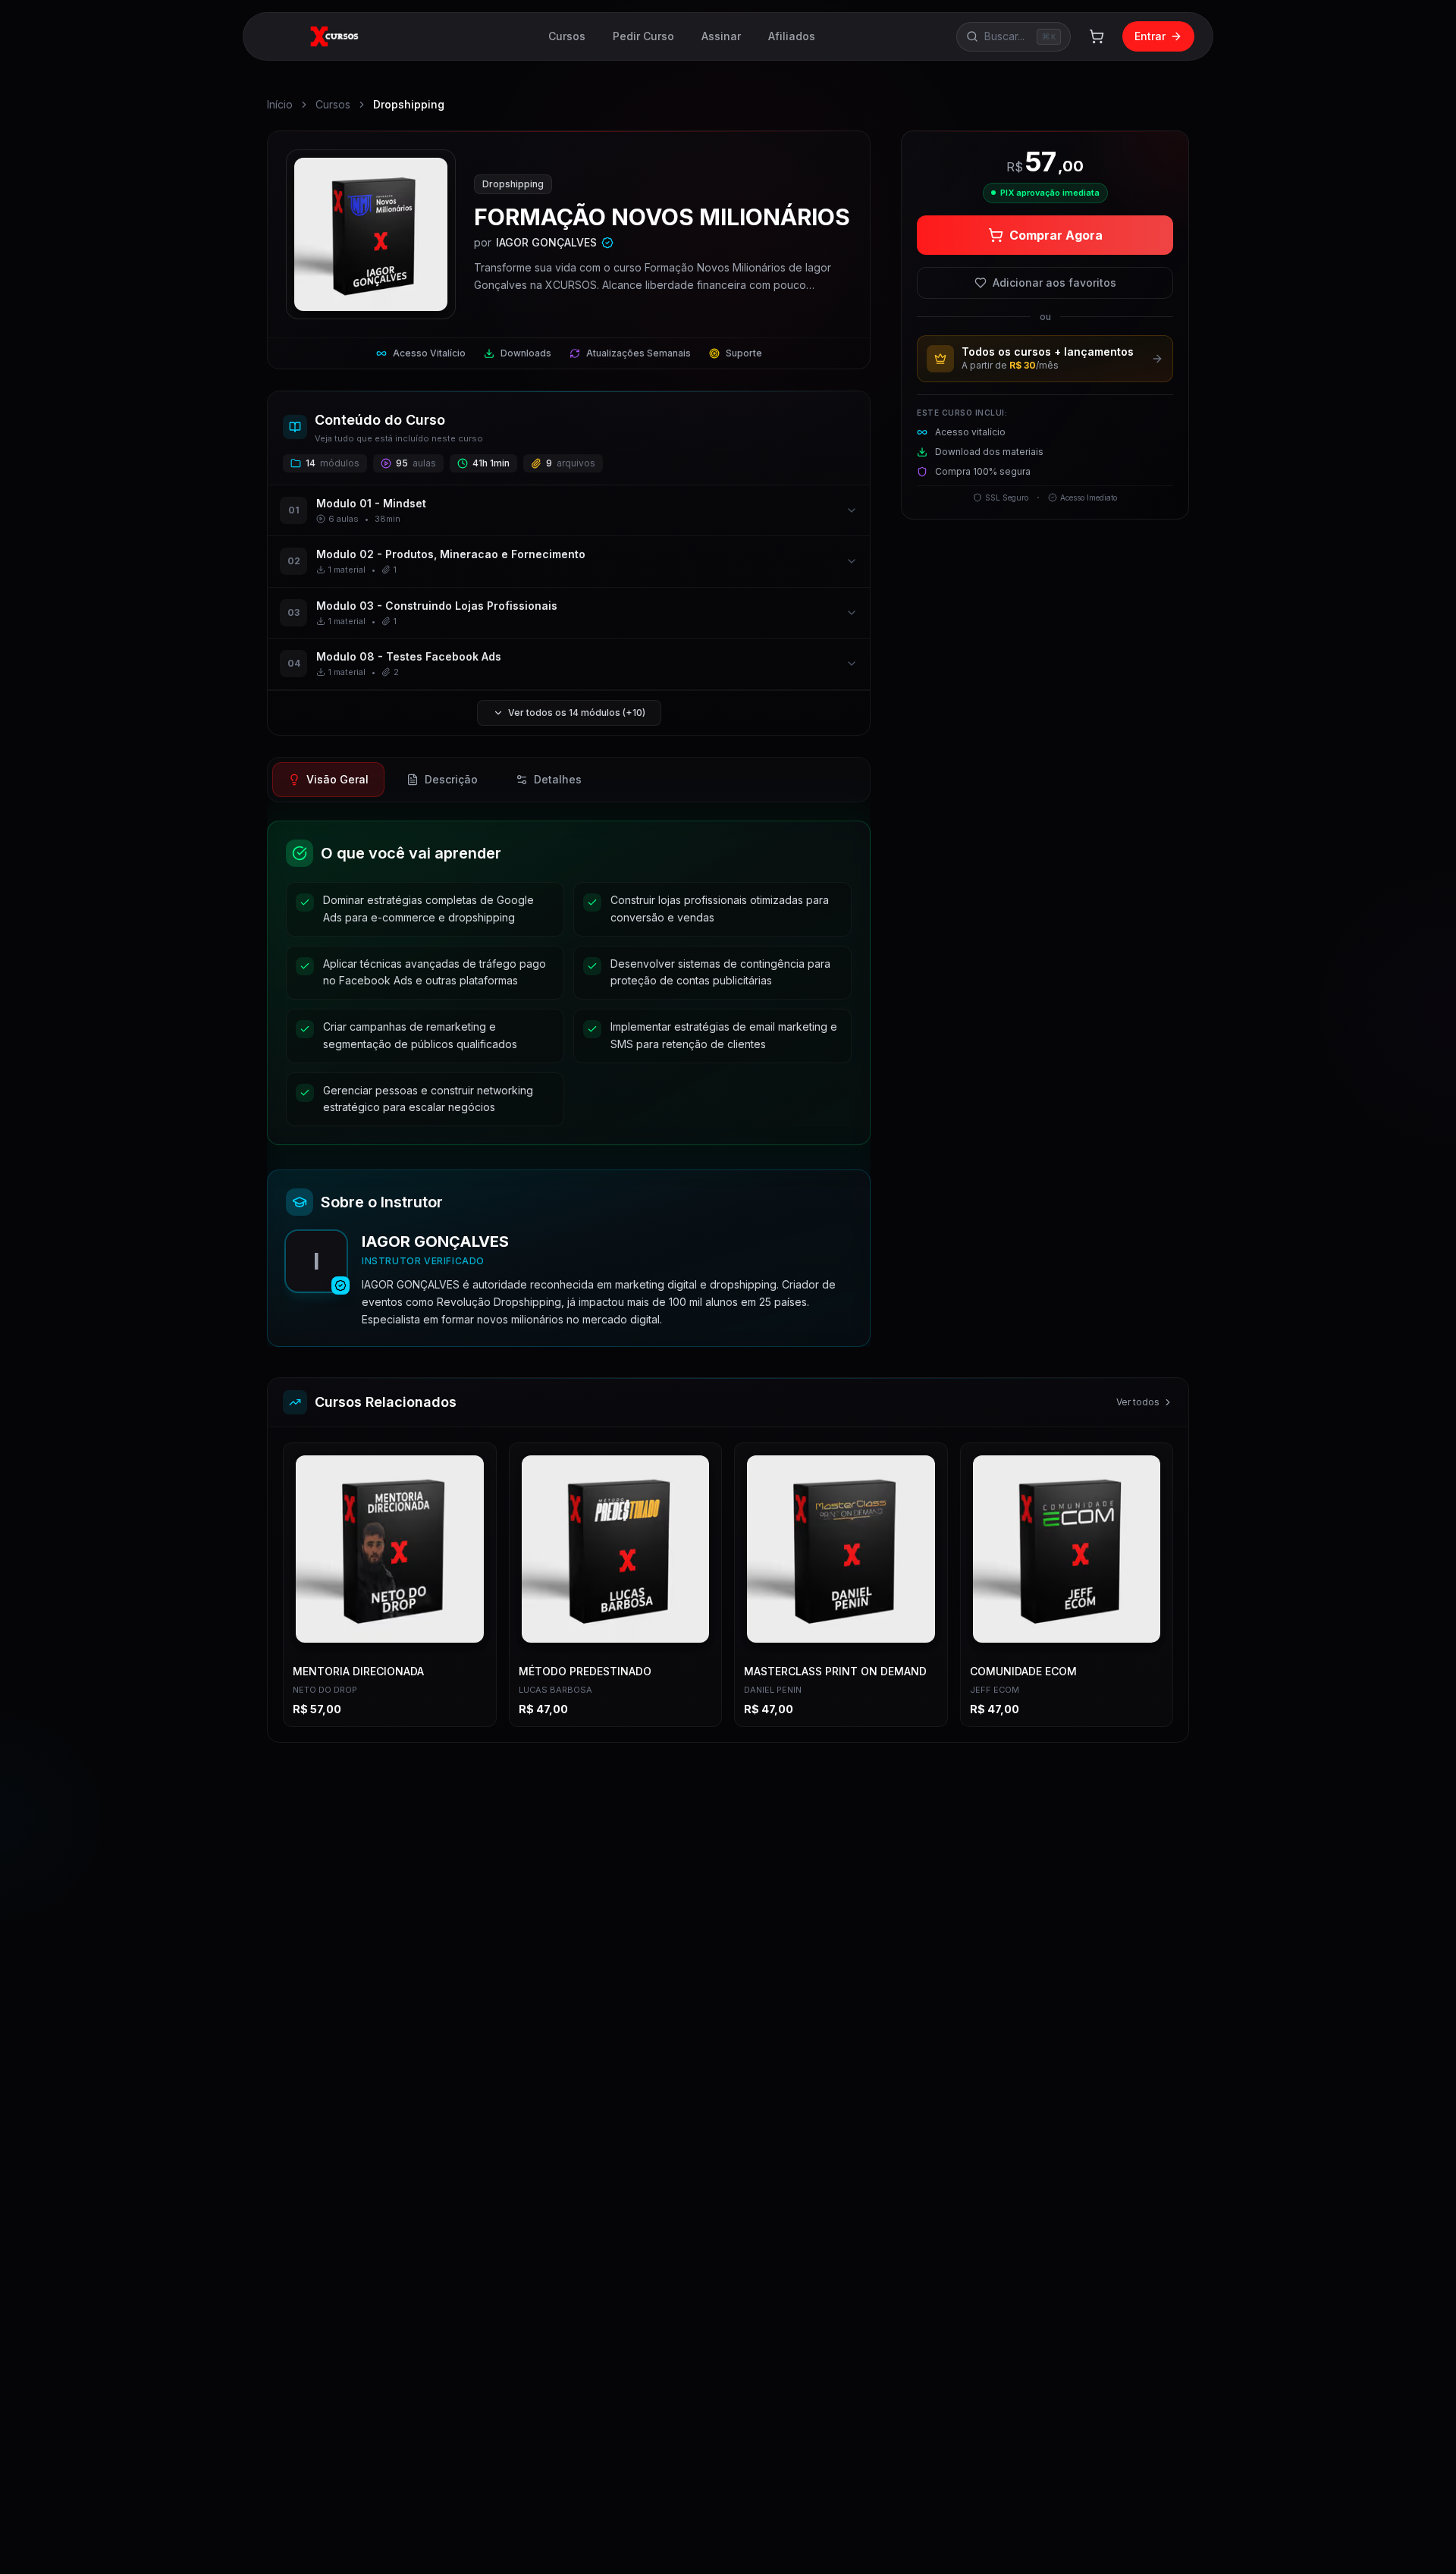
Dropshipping (409, 104)
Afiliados (792, 36)
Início (280, 104)
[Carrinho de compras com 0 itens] (1097, 36)
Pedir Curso (643, 36)
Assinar (721, 36)
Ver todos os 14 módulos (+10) (577, 713)
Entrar (1150, 36)
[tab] (328, 780)
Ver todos (1138, 1402)
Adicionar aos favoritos (1054, 283)
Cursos (567, 36)
